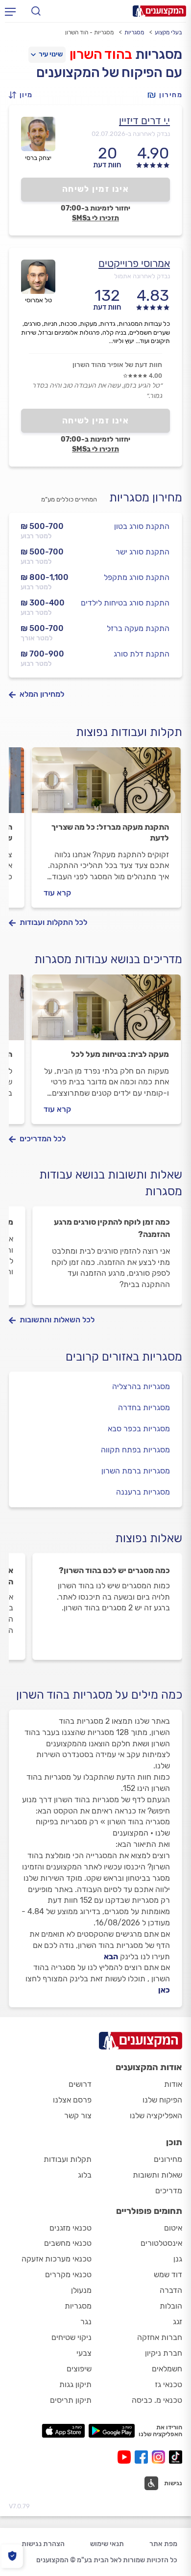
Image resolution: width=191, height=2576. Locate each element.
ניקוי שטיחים (72, 2337)
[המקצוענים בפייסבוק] (143, 2457)
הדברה (171, 2290)
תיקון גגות (75, 2384)
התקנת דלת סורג (142, 654)
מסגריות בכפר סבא (139, 1429)
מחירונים (168, 2159)
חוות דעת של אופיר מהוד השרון (117, 365)
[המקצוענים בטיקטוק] (176, 2457)
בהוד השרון (101, 54)
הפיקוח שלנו (162, 2100)
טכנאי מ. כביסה (157, 2400)
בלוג (85, 2175)
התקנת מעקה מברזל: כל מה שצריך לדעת (110, 832)
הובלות (171, 2306)
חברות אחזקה (160, 2337)
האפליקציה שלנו (156, 2116)
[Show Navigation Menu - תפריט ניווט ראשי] (10, 11)
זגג (178, 2322)
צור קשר (78, 2116)
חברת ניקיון (164, 2353)
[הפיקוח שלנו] (12, 2556)
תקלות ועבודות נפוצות (129, 732)
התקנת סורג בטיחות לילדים (125, 603)
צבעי (84, 2353)
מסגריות (134, 32)
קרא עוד (57, 893)
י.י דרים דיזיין (144, 120)
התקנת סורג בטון (142, 526)
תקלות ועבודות (68, 2159)
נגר (86, 2322)
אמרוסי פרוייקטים (134, 263)
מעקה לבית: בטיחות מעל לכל (120, 1054)
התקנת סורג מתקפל (137, 577)
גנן (178, 2259)
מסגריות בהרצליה (141, 1386)
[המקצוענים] (159, 11)
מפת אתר (163, 2544)
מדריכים (169, 2191)
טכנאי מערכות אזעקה (57, 2259)
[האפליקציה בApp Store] (63, 2431)
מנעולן (81, 2290)
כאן (164, 1990)
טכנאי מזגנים (71, 2228)
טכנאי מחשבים (68, 2243)
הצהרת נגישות (43, 2544)
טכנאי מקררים (68, 2274)
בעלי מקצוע (168, 32)
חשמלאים (167, 2369)
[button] (24, 95)
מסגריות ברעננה (143, 1492)
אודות (173, 2084)
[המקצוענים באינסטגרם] (160, 2457)
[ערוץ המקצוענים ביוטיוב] (126, 2457)
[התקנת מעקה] (106, 785)
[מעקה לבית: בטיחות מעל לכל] (106, 1012)
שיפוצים (79, 2369)
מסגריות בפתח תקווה (135, 1450)
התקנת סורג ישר (143, 552)
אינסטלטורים (161, 2243)
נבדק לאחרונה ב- (131, 134)
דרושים (80, 2084)
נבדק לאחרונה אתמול (142, 276)
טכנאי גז (168, 2384)
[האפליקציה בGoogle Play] (112, 2431)
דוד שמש (168, 2274)
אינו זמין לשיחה (96, 189)
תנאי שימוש (107, 2544)
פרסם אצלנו (72, 2100)
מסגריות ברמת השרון (136, 1471)
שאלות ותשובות (157, 2175)
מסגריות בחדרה (144, 1407)
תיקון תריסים (71, 2400)
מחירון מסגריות (146, 498)
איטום (173, 2228)
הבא (111, 1957)
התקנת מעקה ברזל (138, 628)
